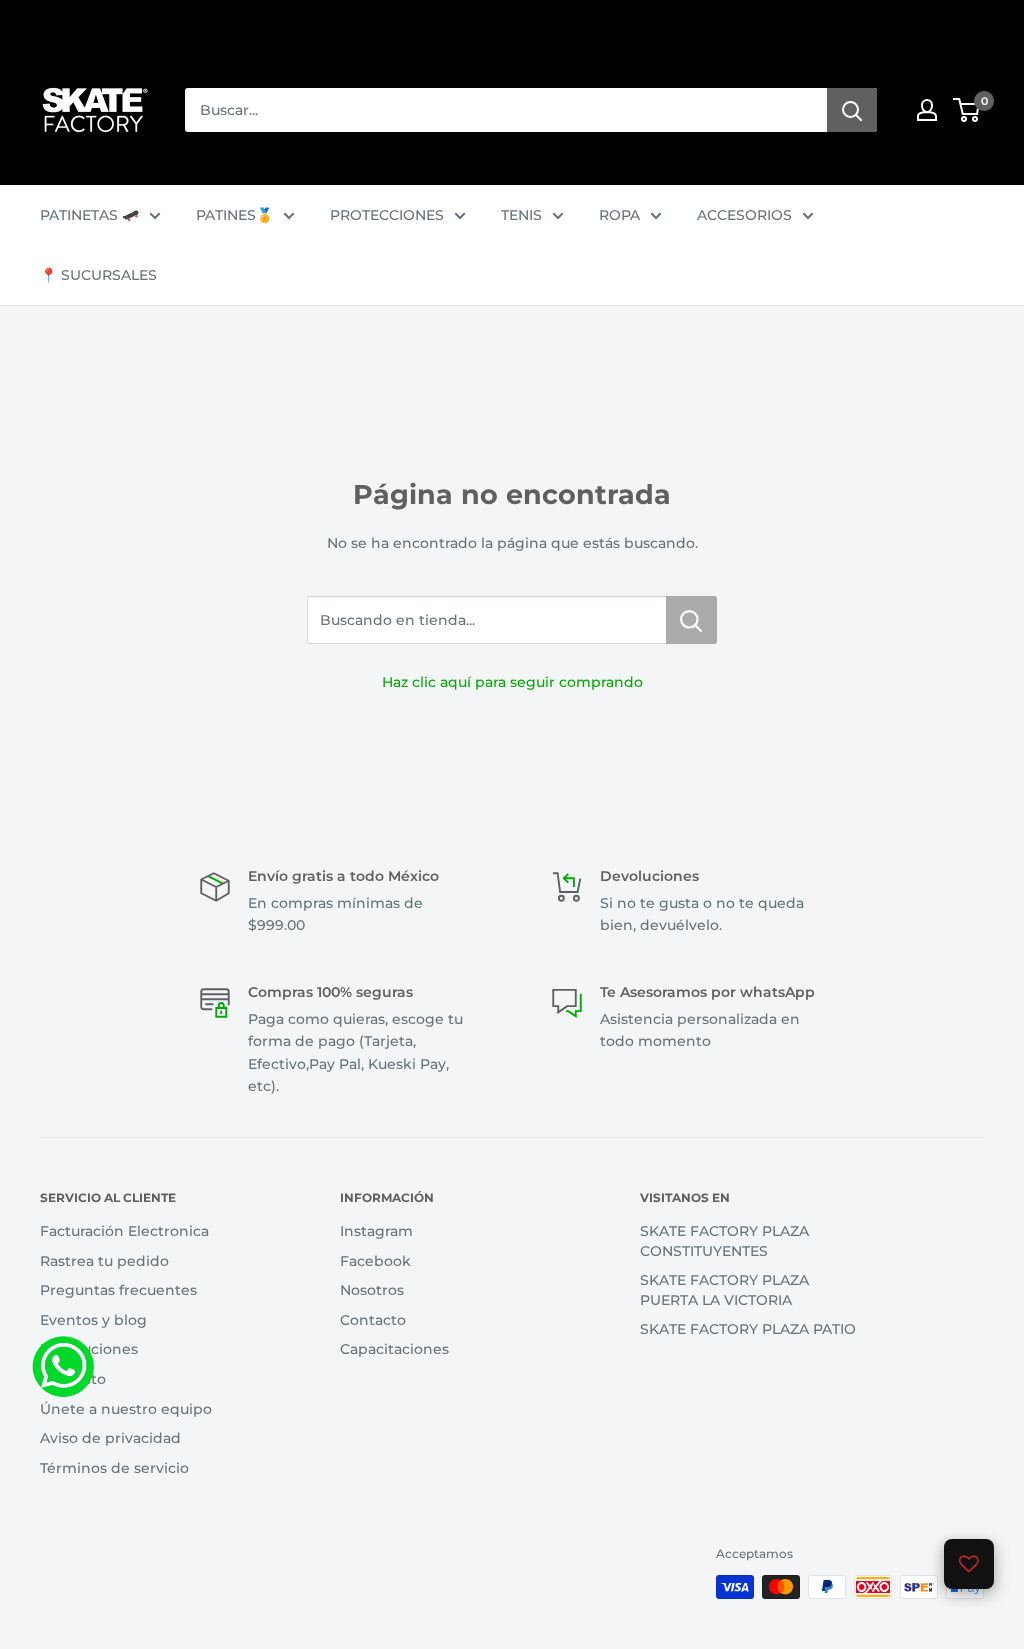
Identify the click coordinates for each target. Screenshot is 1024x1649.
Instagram (376, 1231)
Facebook (375, 1261)
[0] (967, 110)
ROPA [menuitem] (619, 215)
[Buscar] (852, 110)
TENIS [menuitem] (521, 215)
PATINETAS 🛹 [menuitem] (89, 215)
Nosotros (372, 1290)
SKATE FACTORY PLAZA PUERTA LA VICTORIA (724, 1290)
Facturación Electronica (124, 1231)
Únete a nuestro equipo (126, 1409)
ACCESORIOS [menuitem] (744, 215)
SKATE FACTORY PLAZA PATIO (748, 1329)
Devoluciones (89, 1349)
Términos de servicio (114, 1468)
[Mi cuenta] (927, 110)
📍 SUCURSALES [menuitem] (98, 275)
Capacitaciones (394, 1349)
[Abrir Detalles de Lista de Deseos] (969, 1564)
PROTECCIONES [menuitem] (387, 215)
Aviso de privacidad (110, 1438)
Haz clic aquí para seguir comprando (512, 682)
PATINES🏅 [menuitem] (234, 215)
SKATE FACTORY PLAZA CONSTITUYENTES (724, 1241)
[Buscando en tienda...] (691, 620)
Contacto (73, 1379)
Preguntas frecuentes (118, 1290)
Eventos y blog (93, 1320)
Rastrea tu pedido (104, 1261)
